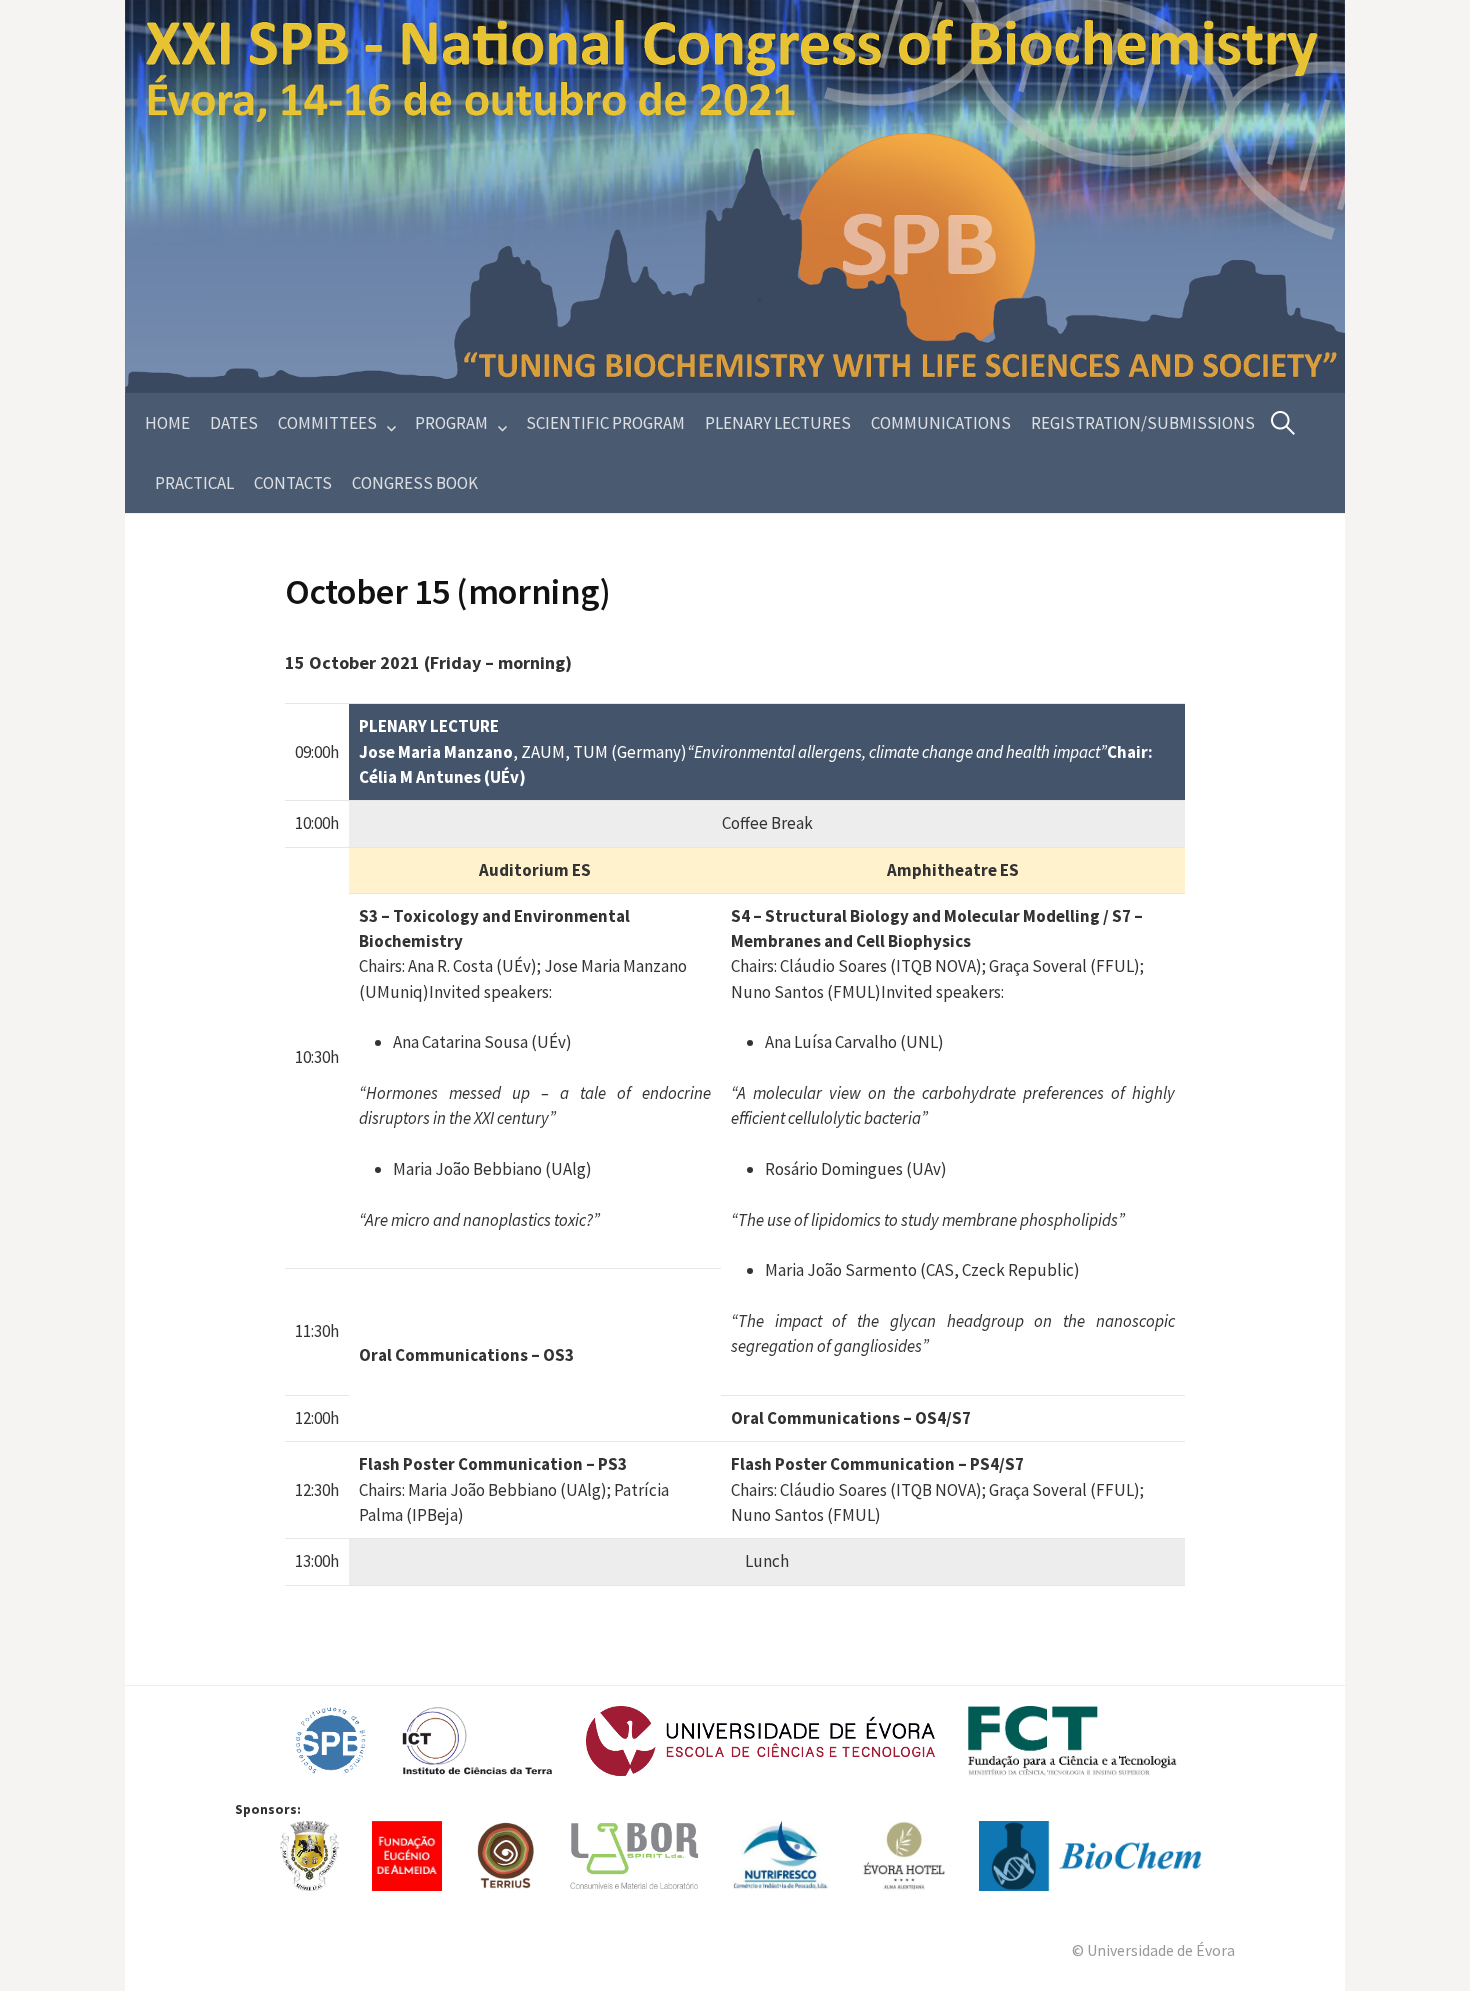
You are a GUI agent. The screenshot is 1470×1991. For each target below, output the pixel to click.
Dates (234, 423)
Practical (194, 483)
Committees (327, 423)
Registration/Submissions (1143, 423)
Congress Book (415, 483)
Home (167, 423)
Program (451, 423)
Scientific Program (605, 423)
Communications (941, 423)
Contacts (293, 483)
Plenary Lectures (778, 423)
